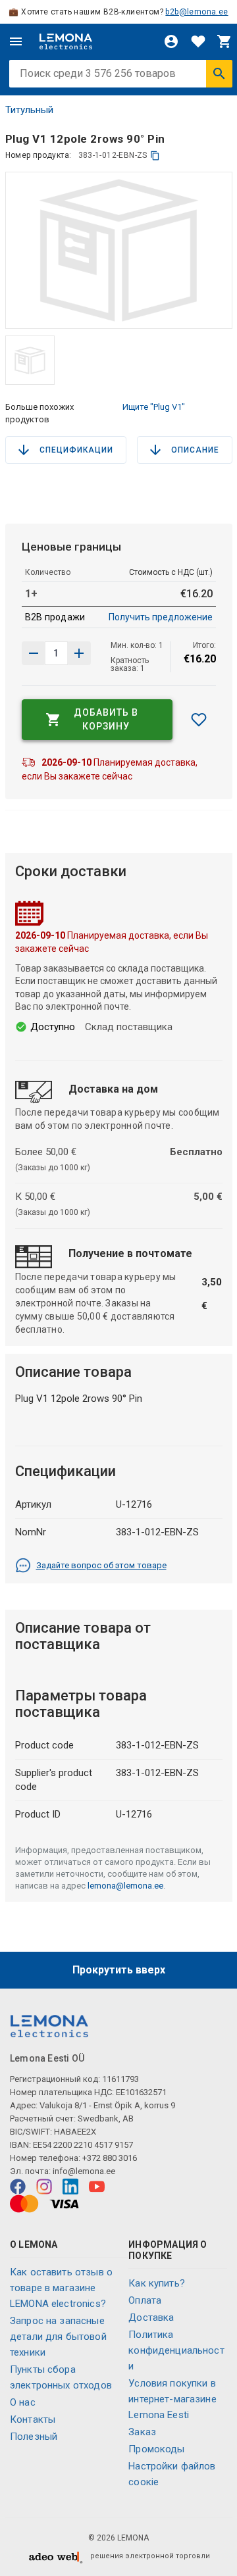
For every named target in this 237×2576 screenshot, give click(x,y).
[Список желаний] (198, 41)
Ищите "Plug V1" (154, 407)
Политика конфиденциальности (176, 2350)
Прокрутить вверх (119, 1970)
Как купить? (157, 2283)
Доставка (151, 2317)
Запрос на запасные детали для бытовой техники (58, 2337)
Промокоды (156, 2449)
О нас (23, 2402)
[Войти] (171, 41)
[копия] (155, 156)
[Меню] (16, 41)
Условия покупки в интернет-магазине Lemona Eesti (172, 2399)
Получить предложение (161, 617)
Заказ (142, 2432)
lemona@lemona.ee (125, 1886)
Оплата (145, 2300)
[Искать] (219, 74)
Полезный (34, 2437)
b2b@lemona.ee (197, 12)
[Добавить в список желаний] (199, 720)
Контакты (33, 2419)
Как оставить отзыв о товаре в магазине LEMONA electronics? (61, 2288)
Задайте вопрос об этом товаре (101, 1565)
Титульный (29, 110)
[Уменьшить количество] (79, 653)
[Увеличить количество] (34, 653)
